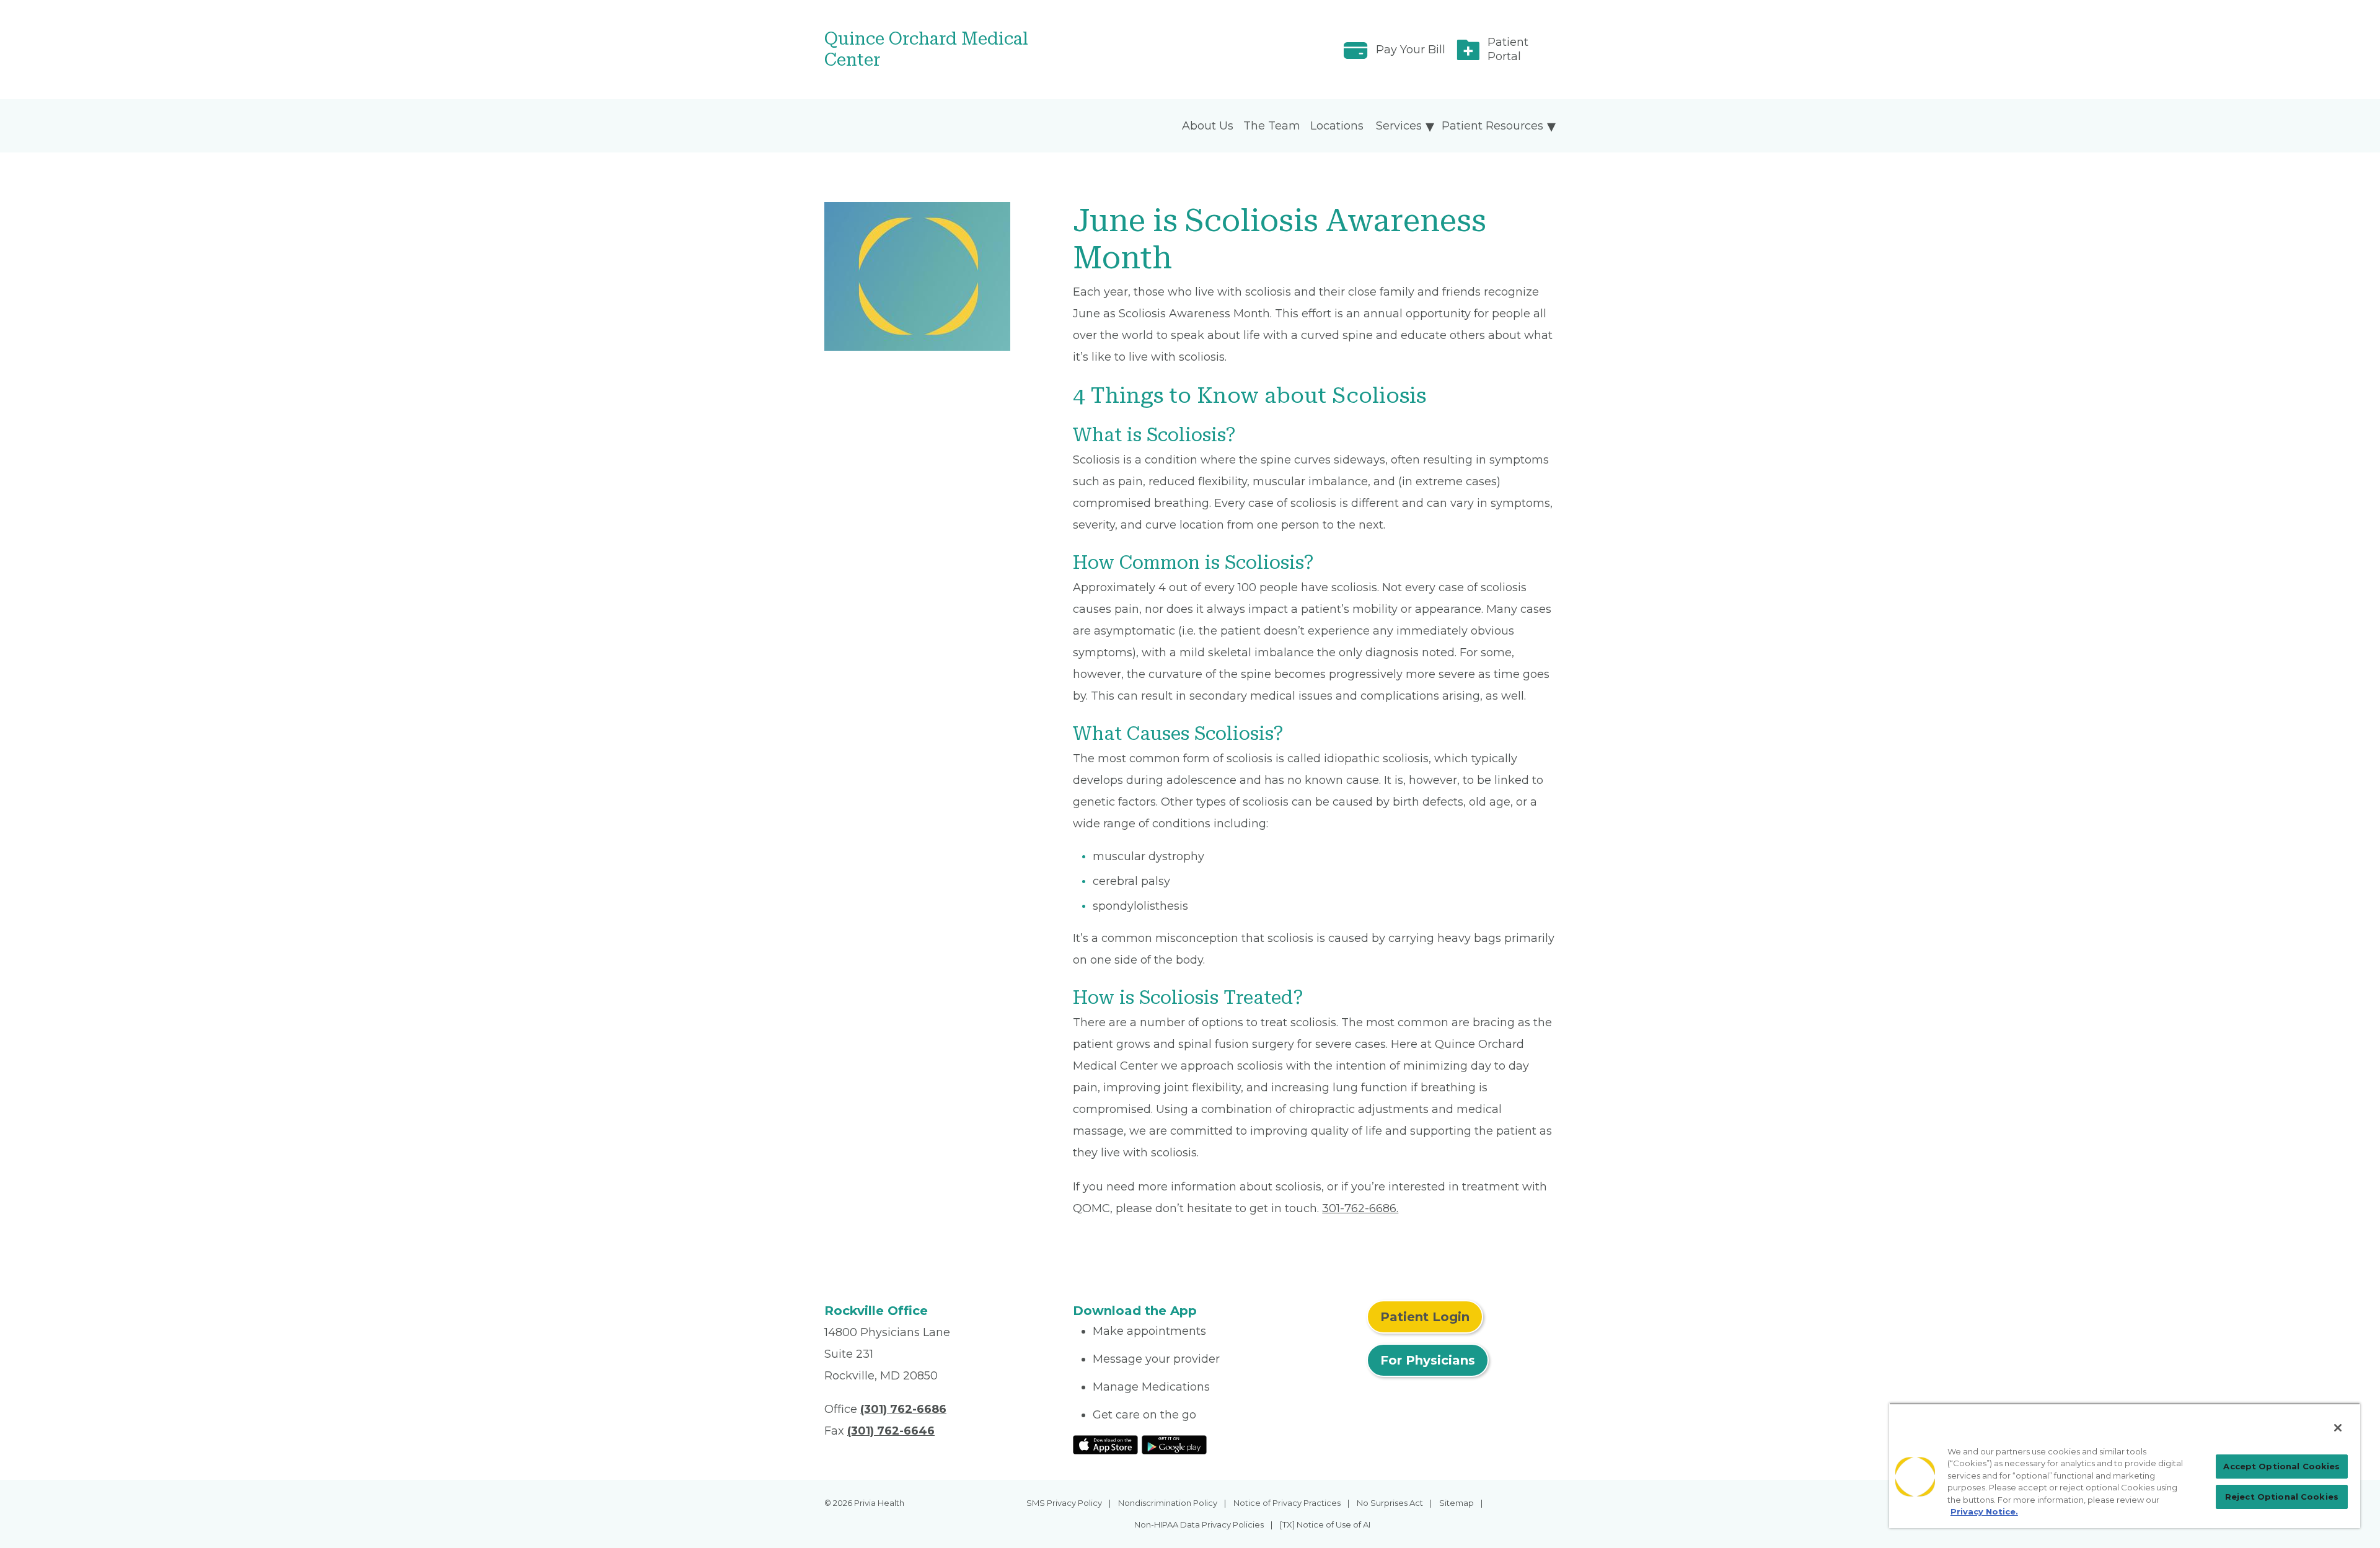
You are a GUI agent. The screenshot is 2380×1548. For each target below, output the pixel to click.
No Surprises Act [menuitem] (1390, 1503)
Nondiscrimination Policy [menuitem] (1168, 1503)
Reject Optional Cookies (2282, 1497)
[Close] (2338, 1428)
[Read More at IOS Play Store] (1105, 1444)
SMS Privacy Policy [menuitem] (1064, 1503)
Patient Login (1425, 1317)
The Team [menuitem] (1272, 126)
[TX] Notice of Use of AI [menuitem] (1325, 1524)
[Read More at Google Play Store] (1174, 1444)
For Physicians (1428, 1360)
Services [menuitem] (1399, 126)
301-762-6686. (1360, 1208)
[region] (2125, 1466)
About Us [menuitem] (1208, 126)
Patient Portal (1508, 49)
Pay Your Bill (1411, 50)
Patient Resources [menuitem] (1492, 126)
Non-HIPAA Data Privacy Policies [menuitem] (1199, 1524)
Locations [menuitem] (1337, 126)
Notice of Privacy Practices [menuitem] (1287, 1503)
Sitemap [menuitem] (1457, 1503)
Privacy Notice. (1984, 1511)
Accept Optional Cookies (2281, 1466)
